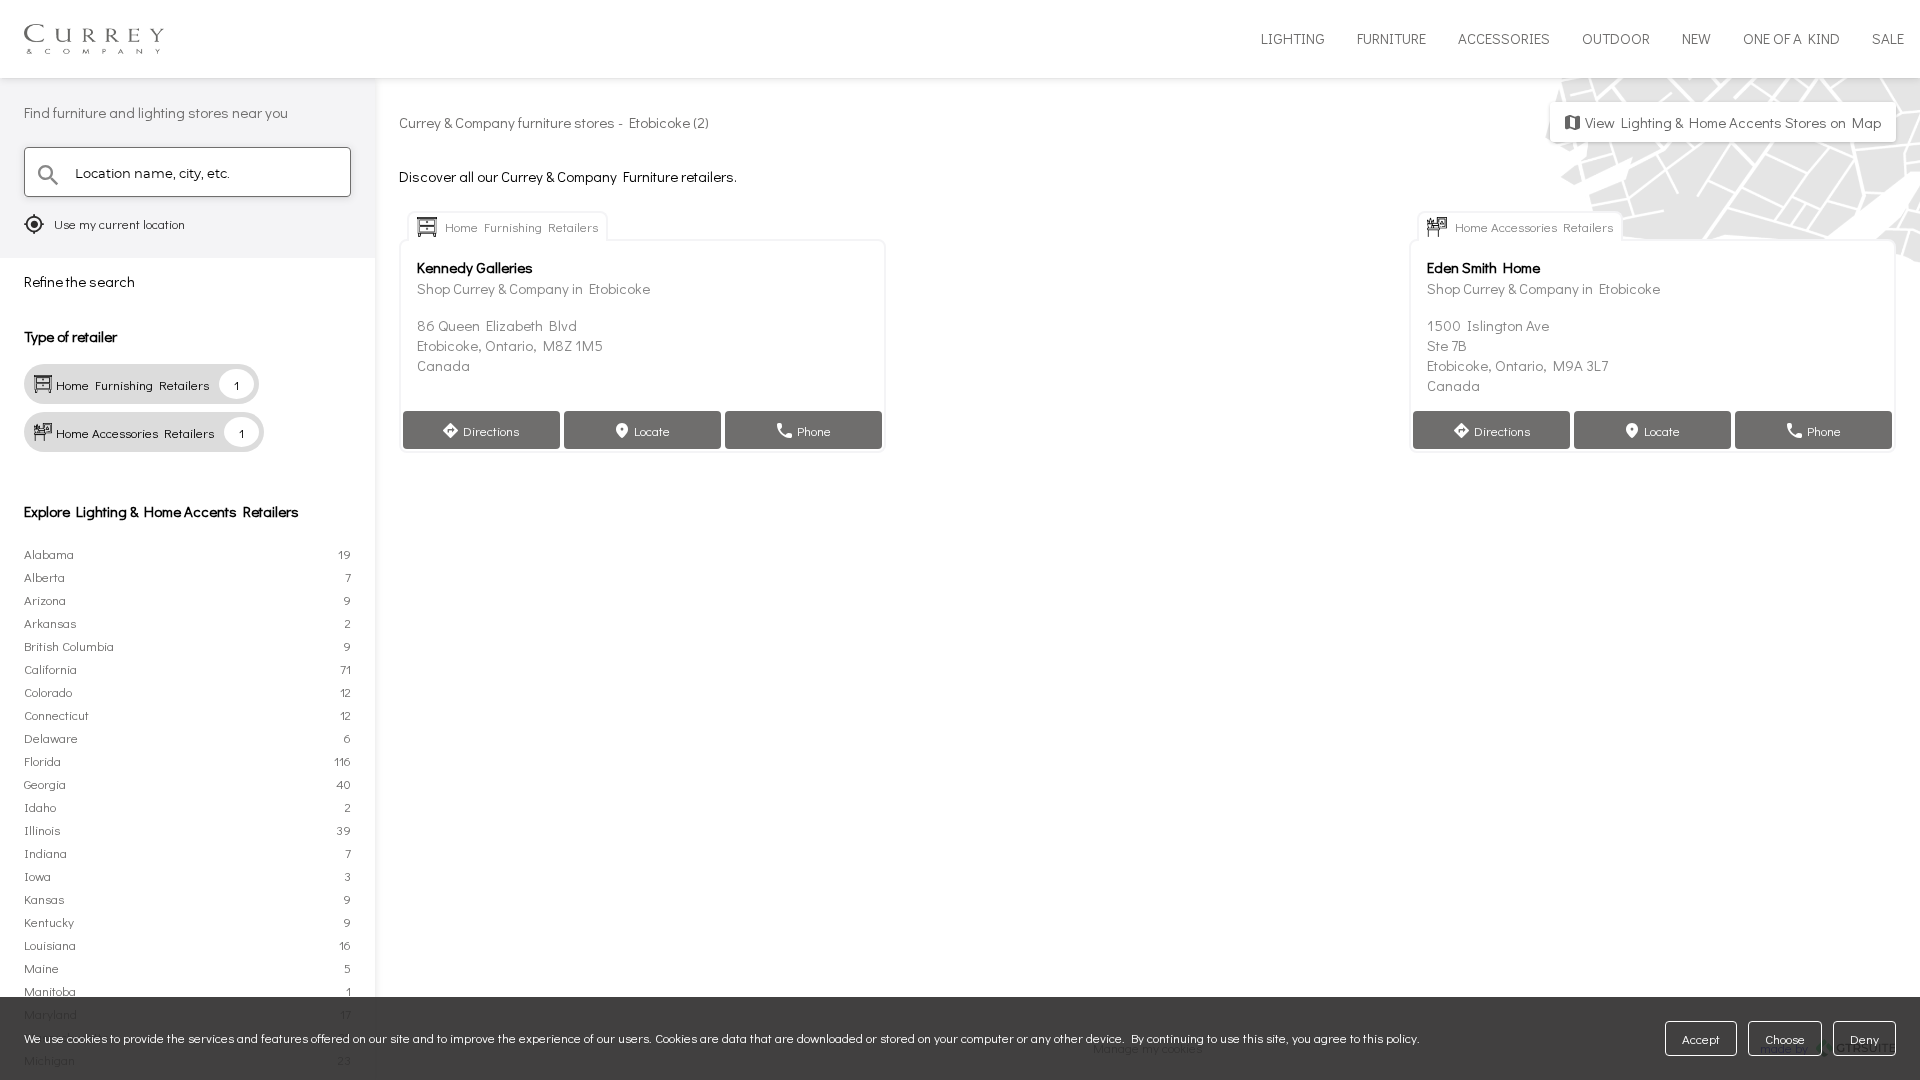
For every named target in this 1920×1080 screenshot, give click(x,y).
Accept (1701, 1038)
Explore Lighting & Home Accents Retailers (161, 511)
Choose (1785, 1038)
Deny (1864, 1038)
